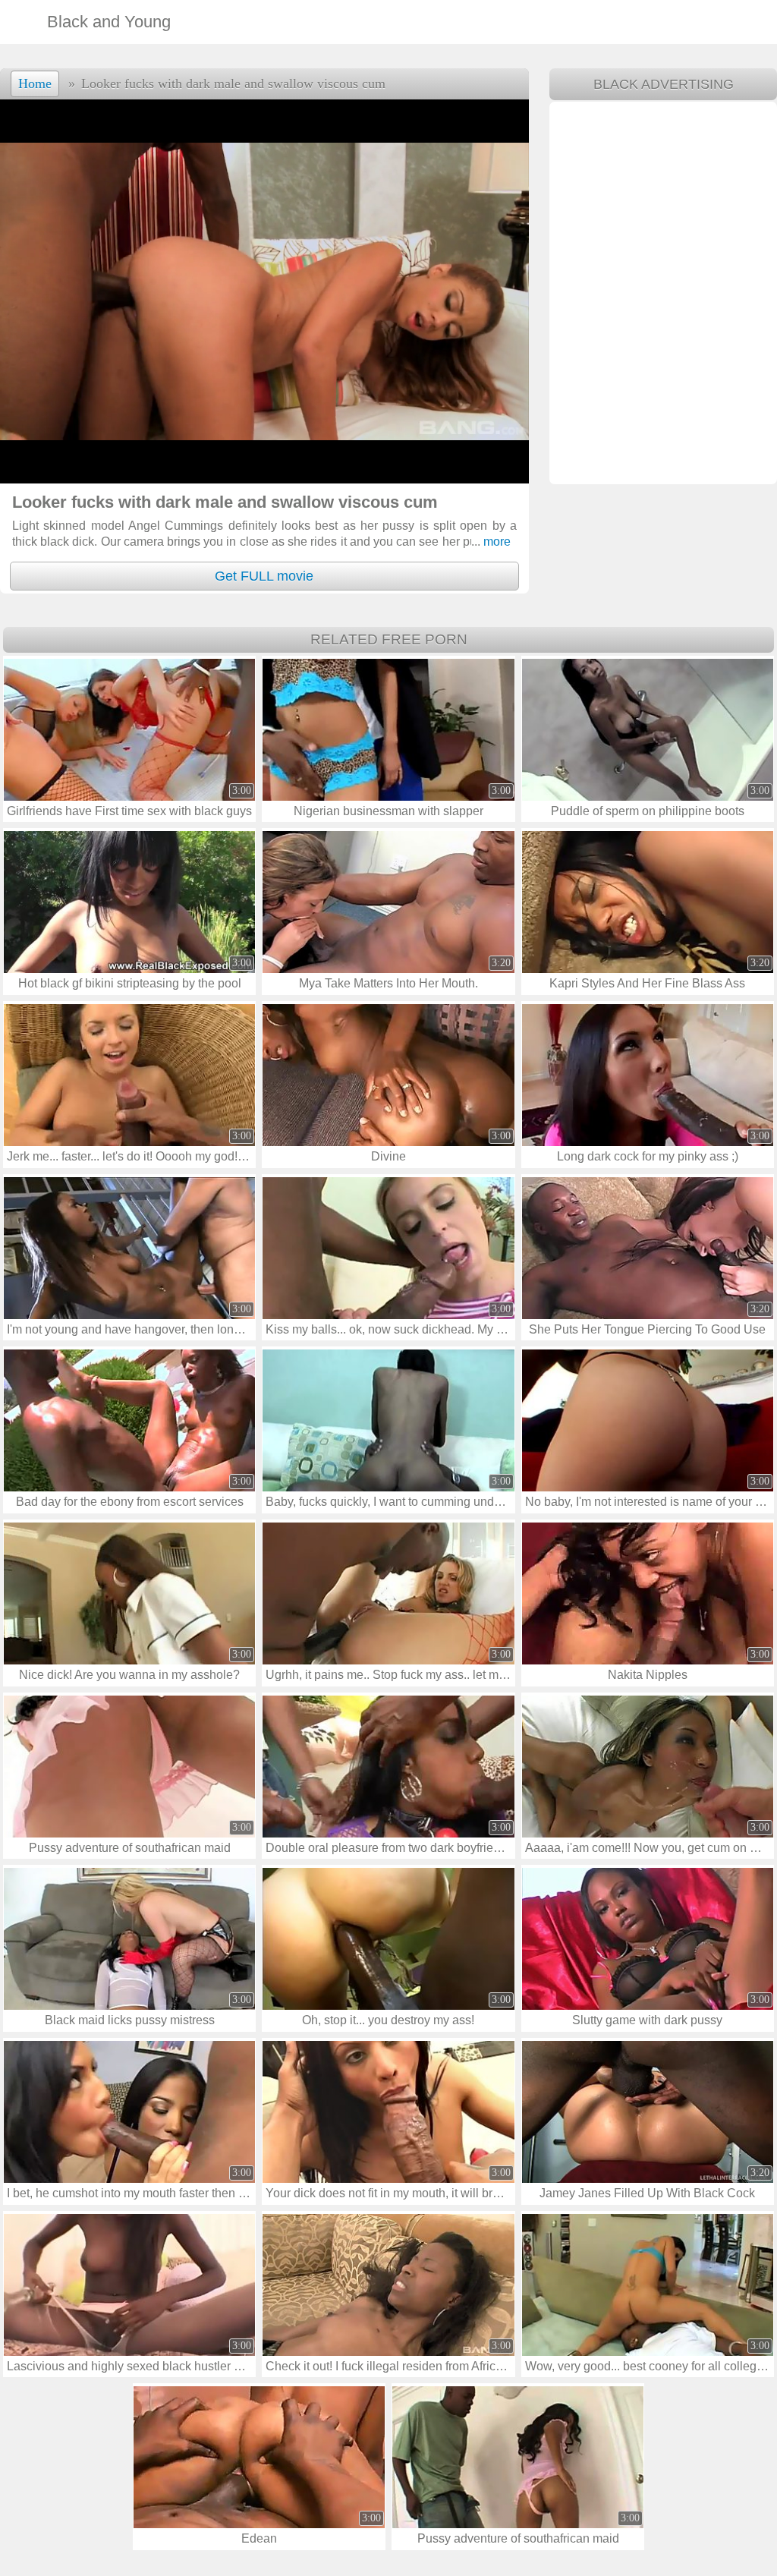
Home (35, 83)
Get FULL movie (264, 576)
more (491, 542)
